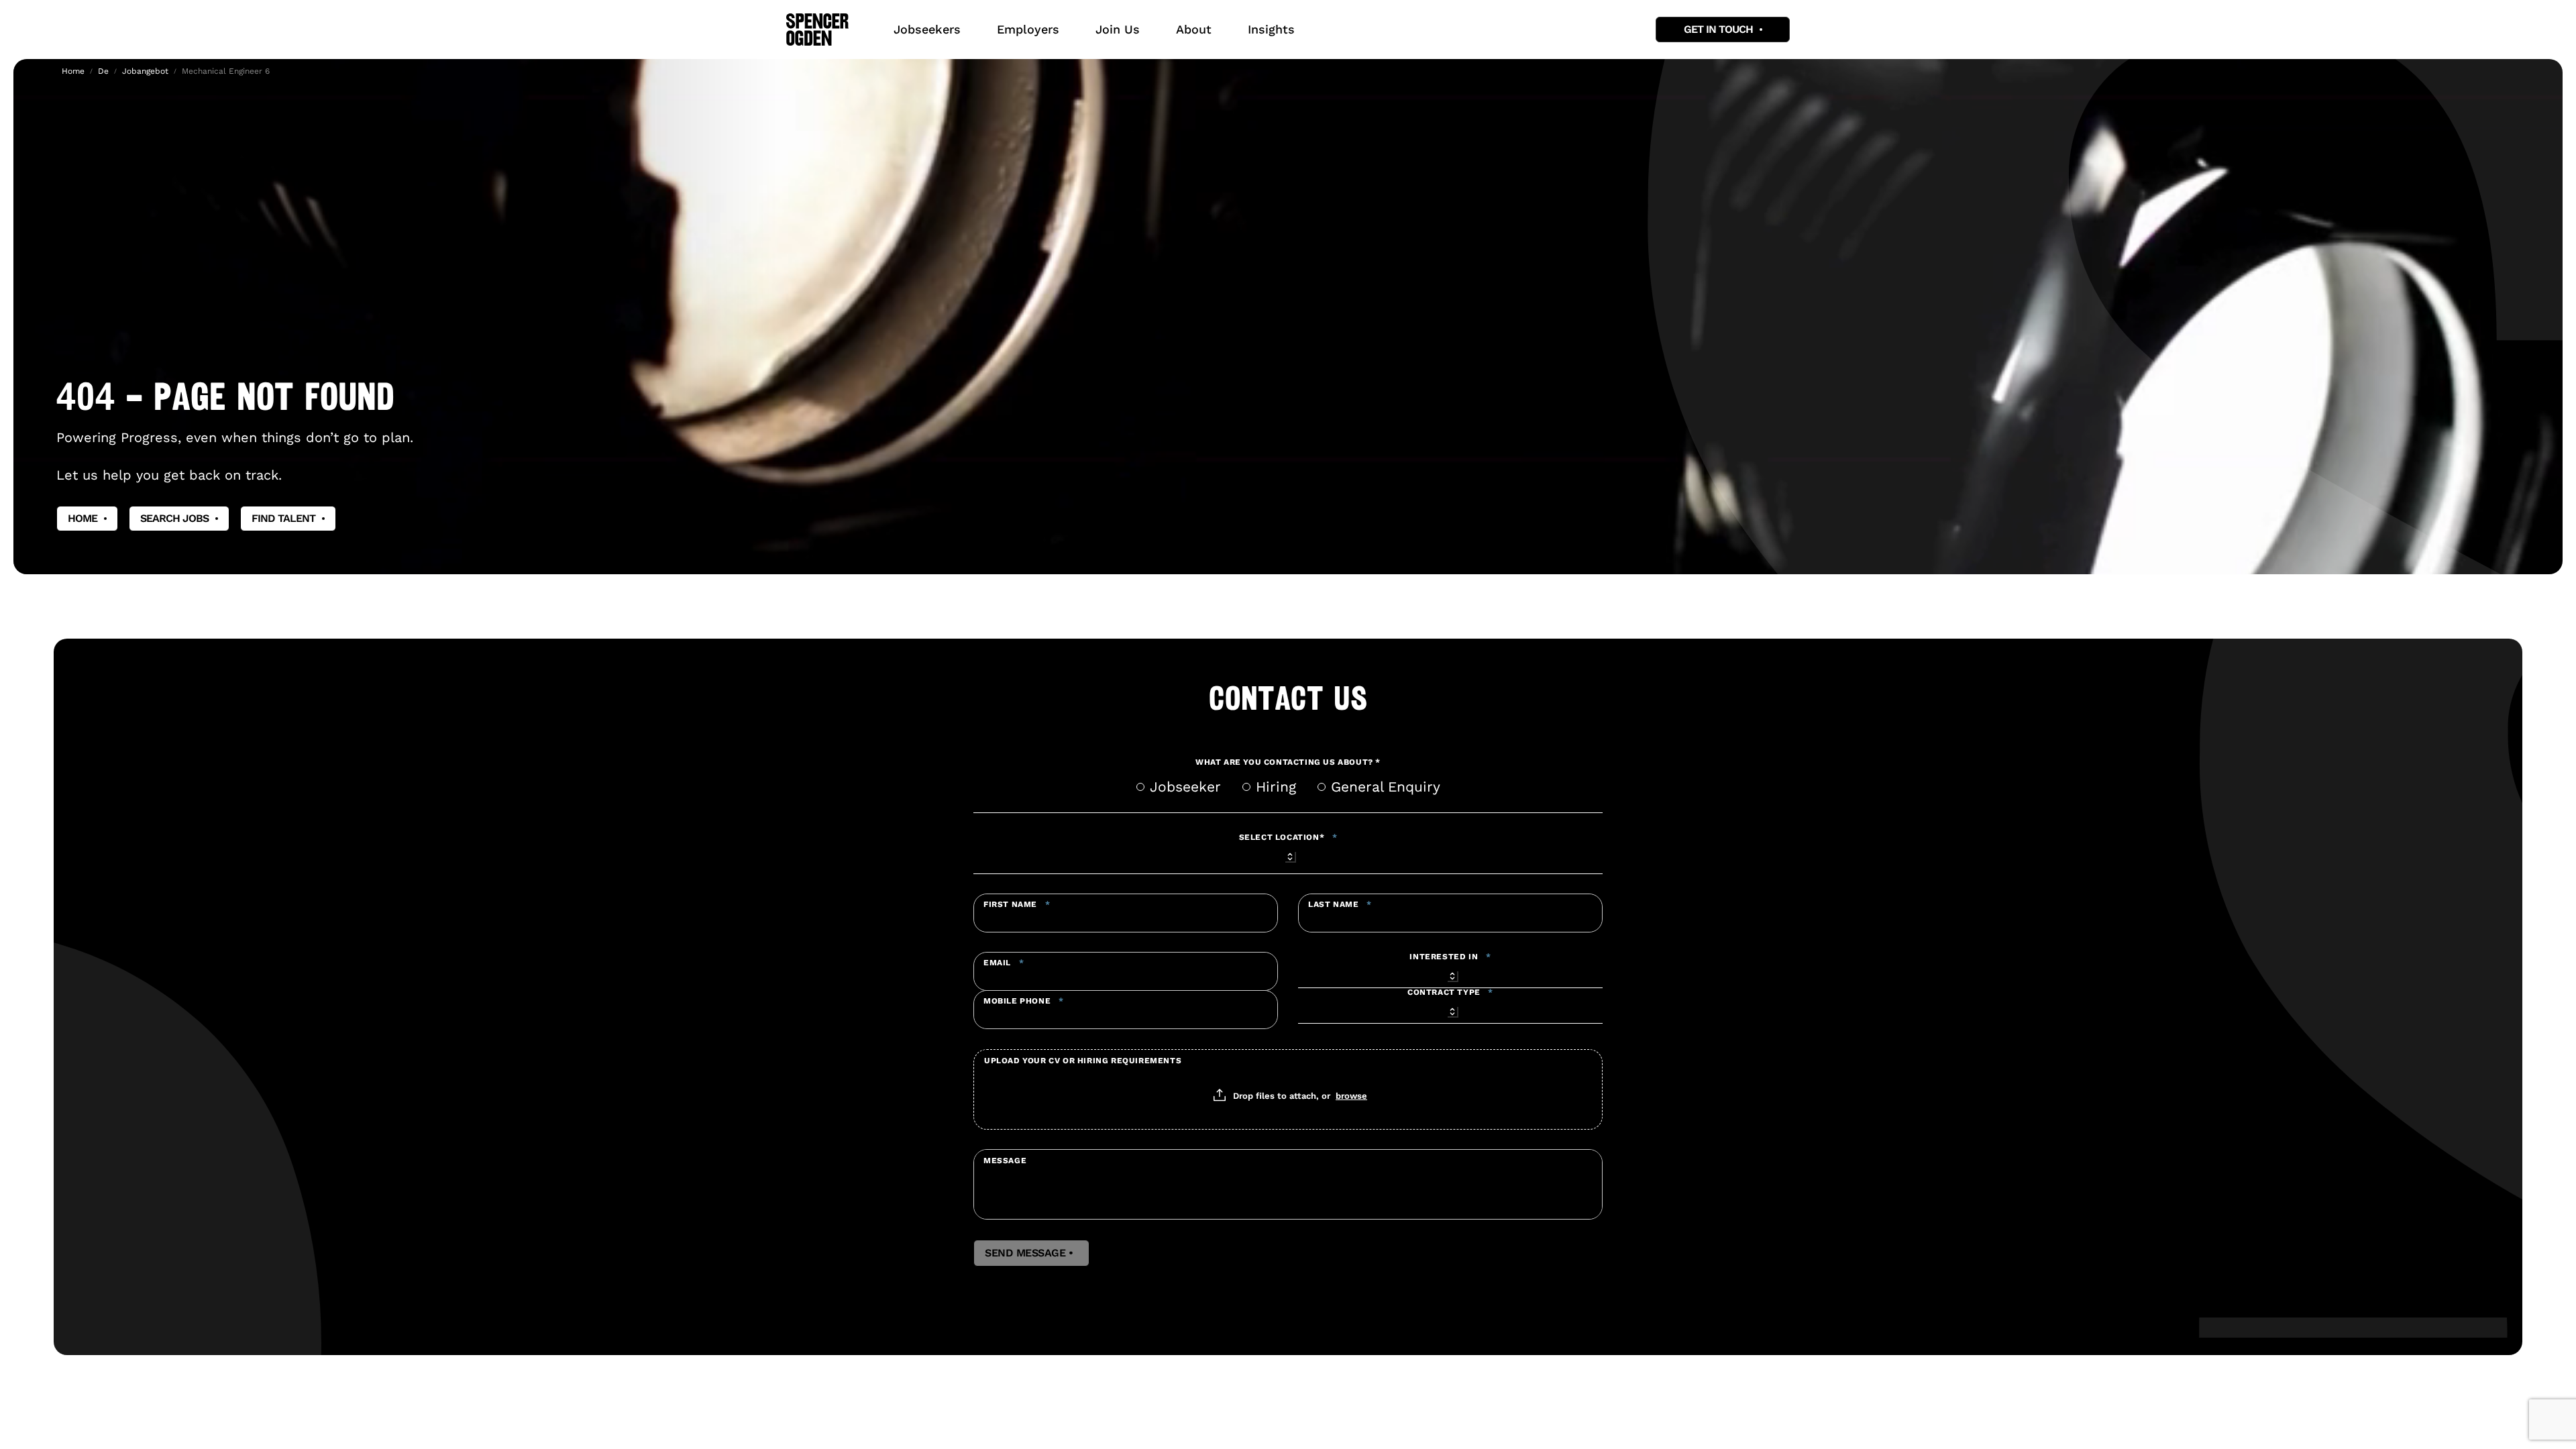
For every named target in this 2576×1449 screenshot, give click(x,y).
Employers (1028, 29)
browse (1351, 1095)
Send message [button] (1031, 1253)
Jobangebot (145, 71)
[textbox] (1126, 913)
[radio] (1140, 787)
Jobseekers (927, 29)
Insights (1271, 29)
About (1194, 29)
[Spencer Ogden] (817, 30)
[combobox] (1288, 855)
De (103, 71)
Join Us (1118, 29)
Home (73, 71)
